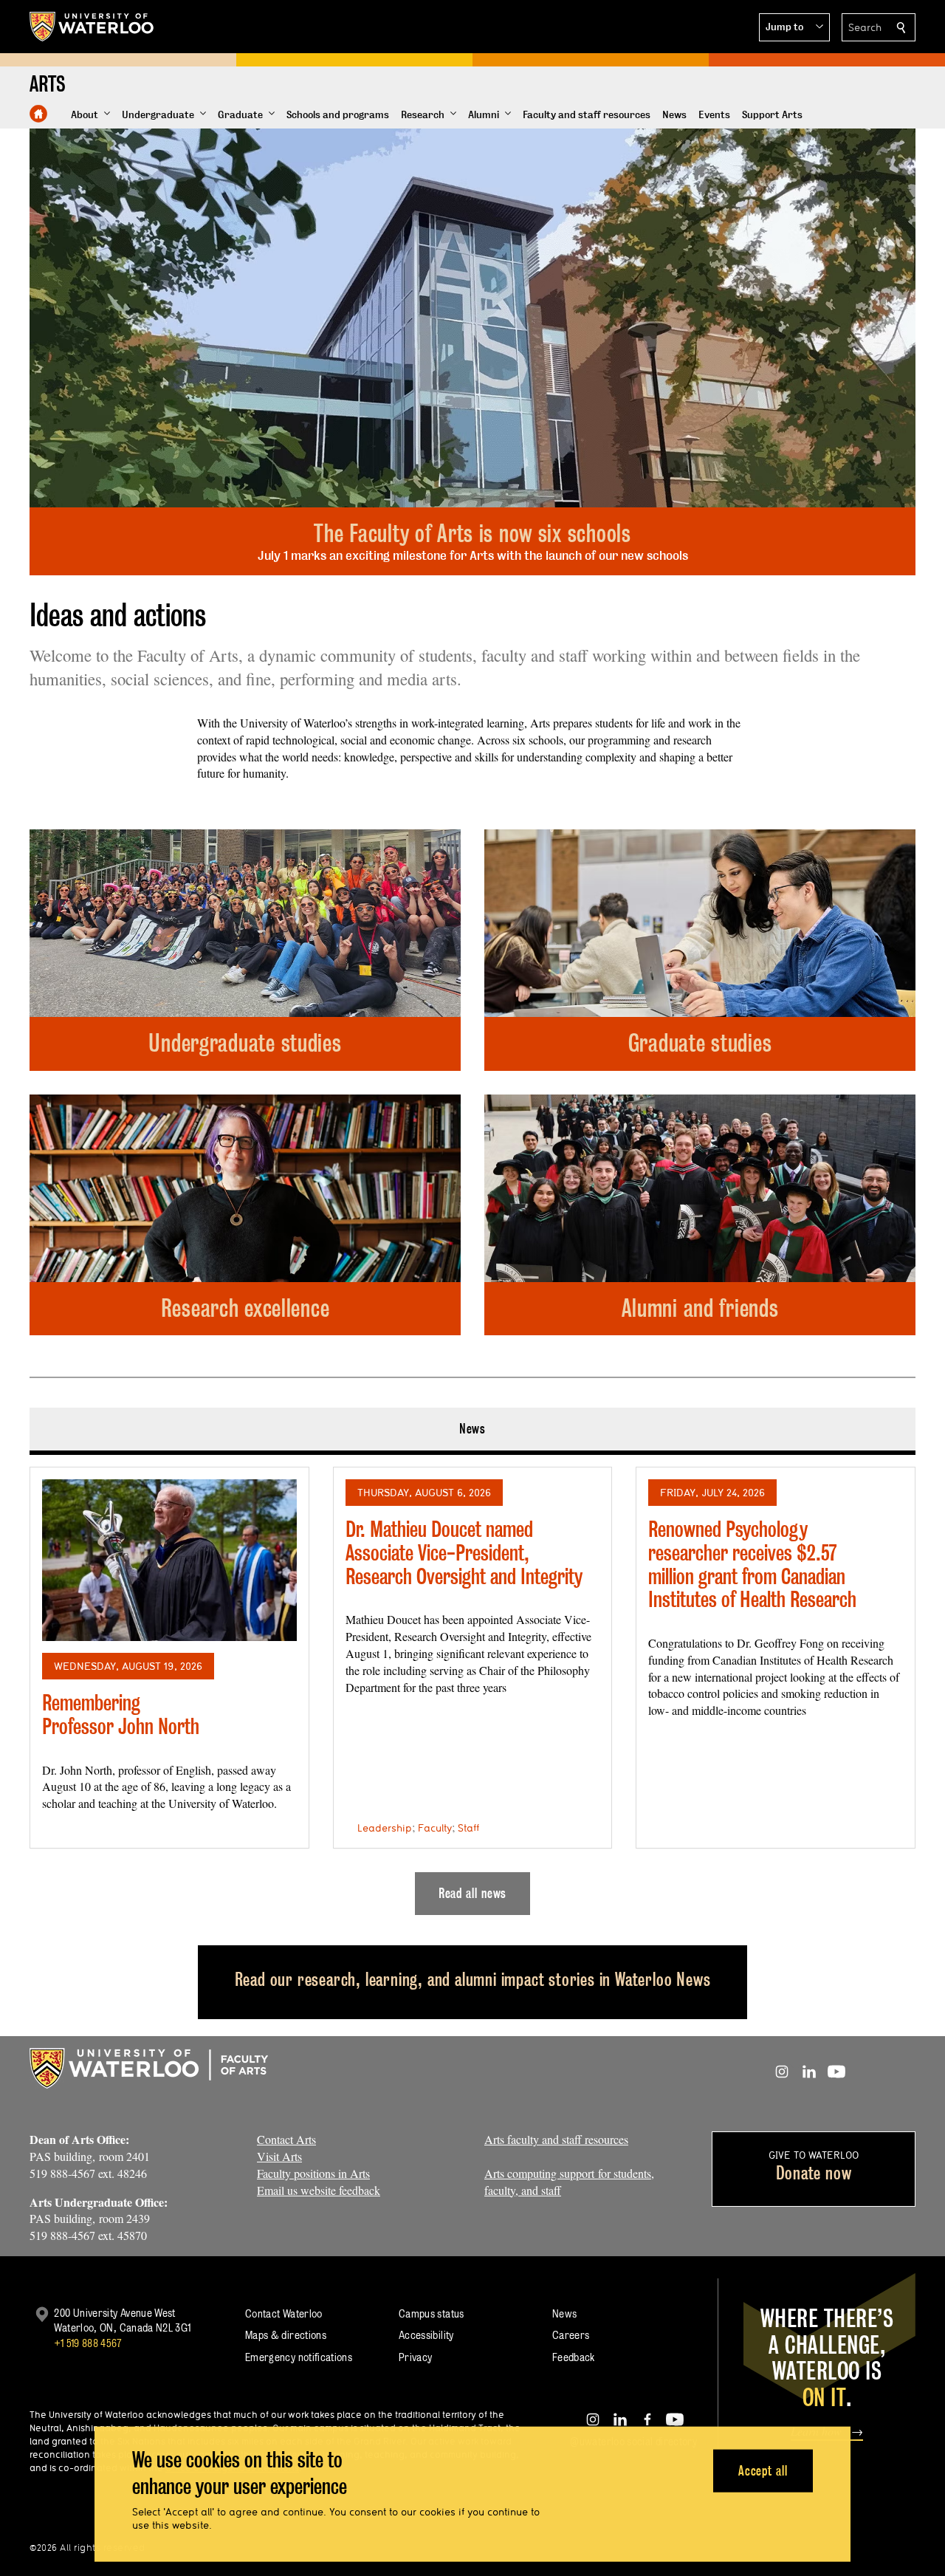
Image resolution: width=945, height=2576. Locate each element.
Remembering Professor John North (121, 1715)
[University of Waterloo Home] (92, 27)
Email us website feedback (319, 2190)
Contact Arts (286, 2139)
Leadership (385, 1828)
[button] (794, 27)
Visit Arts (279, 2156)
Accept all (763, 2470)
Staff (468, 1828)
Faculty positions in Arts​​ (313, 2173)
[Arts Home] (38, 114)
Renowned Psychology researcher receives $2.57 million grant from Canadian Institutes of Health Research (752, 1564)
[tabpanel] (472, 1685)
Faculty (435, 1828)
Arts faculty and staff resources (556, 2139)
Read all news (473, 1893)
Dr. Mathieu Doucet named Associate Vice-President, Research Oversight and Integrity (464, 1552)
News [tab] (473, 1429)
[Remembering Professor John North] (169, 1560)
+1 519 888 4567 (88, 2343)
